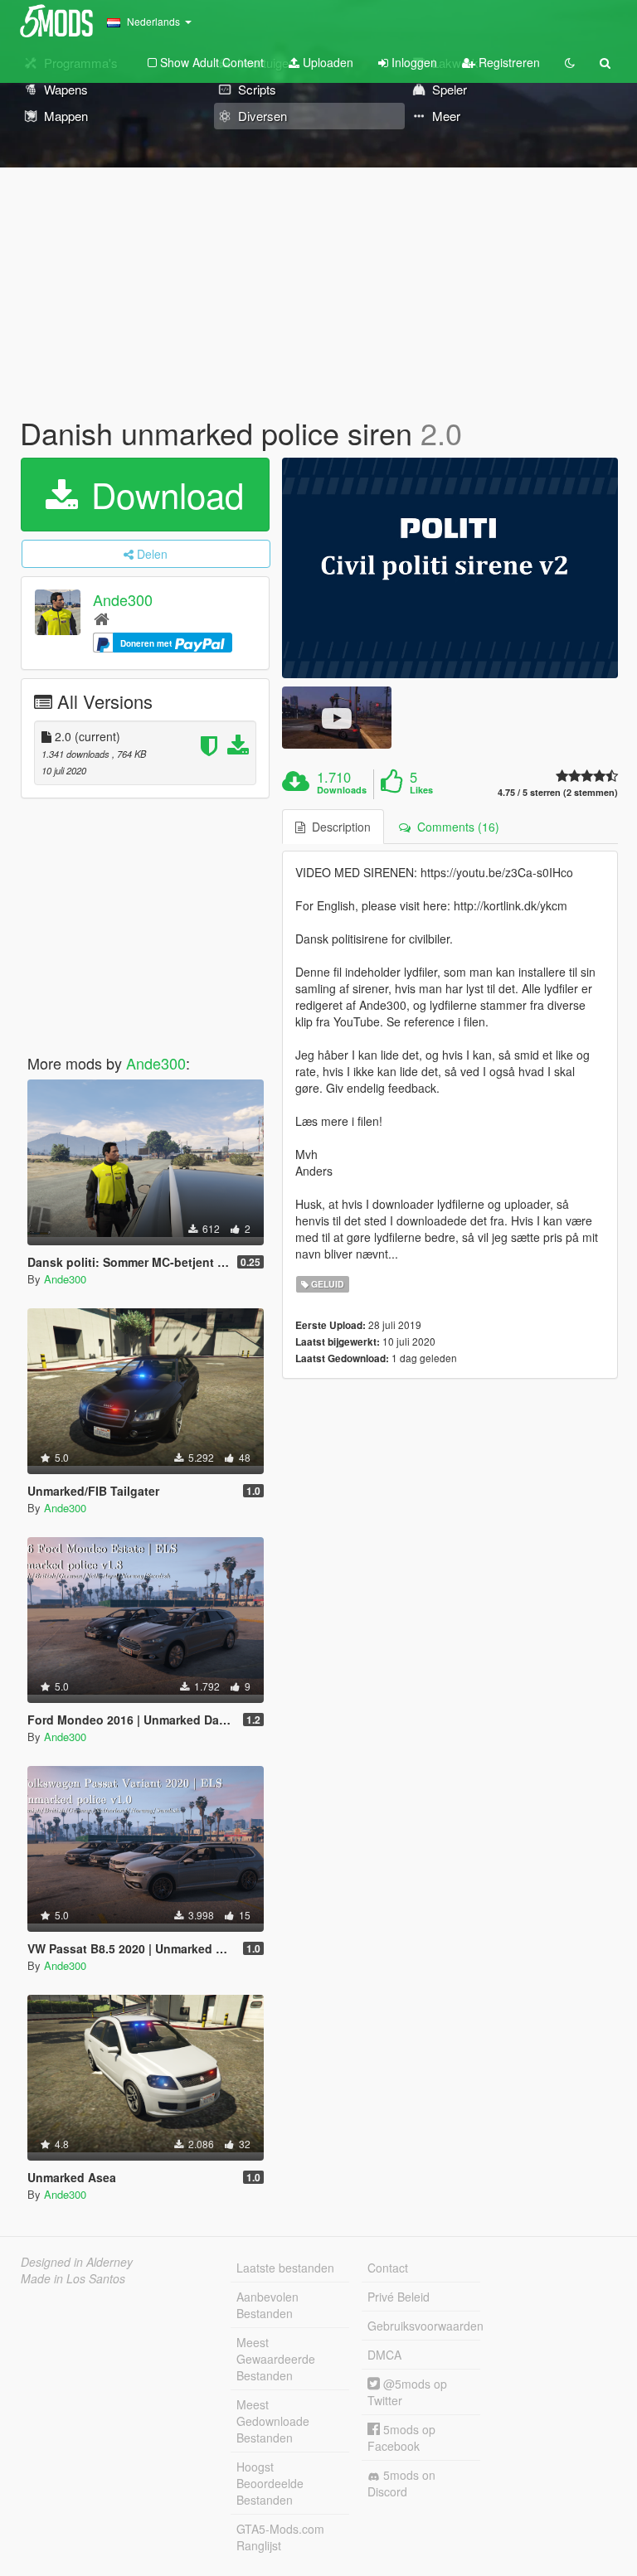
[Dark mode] (570, 62)
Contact (388, 2268)
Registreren (508, 62)
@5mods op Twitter (407, 2392)
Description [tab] (338, 827)
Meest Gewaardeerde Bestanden (276, 2359)
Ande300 (123, 599)
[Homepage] (102, 618)
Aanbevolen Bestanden (267, 2305)
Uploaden (326, 62)
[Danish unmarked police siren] (450, 568)
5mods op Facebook (401, 2438)
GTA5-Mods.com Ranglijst (280, 2537)
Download (163, 494)
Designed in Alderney (77, 2262)
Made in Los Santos (73, 2278)
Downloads (342, 790)
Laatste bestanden (285, 2268)
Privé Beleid (399, 2297)
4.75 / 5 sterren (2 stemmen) (558, 792)
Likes (421, 790)
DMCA (384, 2355)
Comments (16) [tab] (455, 827)
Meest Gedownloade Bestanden (273, 2421)
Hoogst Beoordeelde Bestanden (270, 2483)
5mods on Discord (401, 2483)
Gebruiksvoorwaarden (424, 2326)
